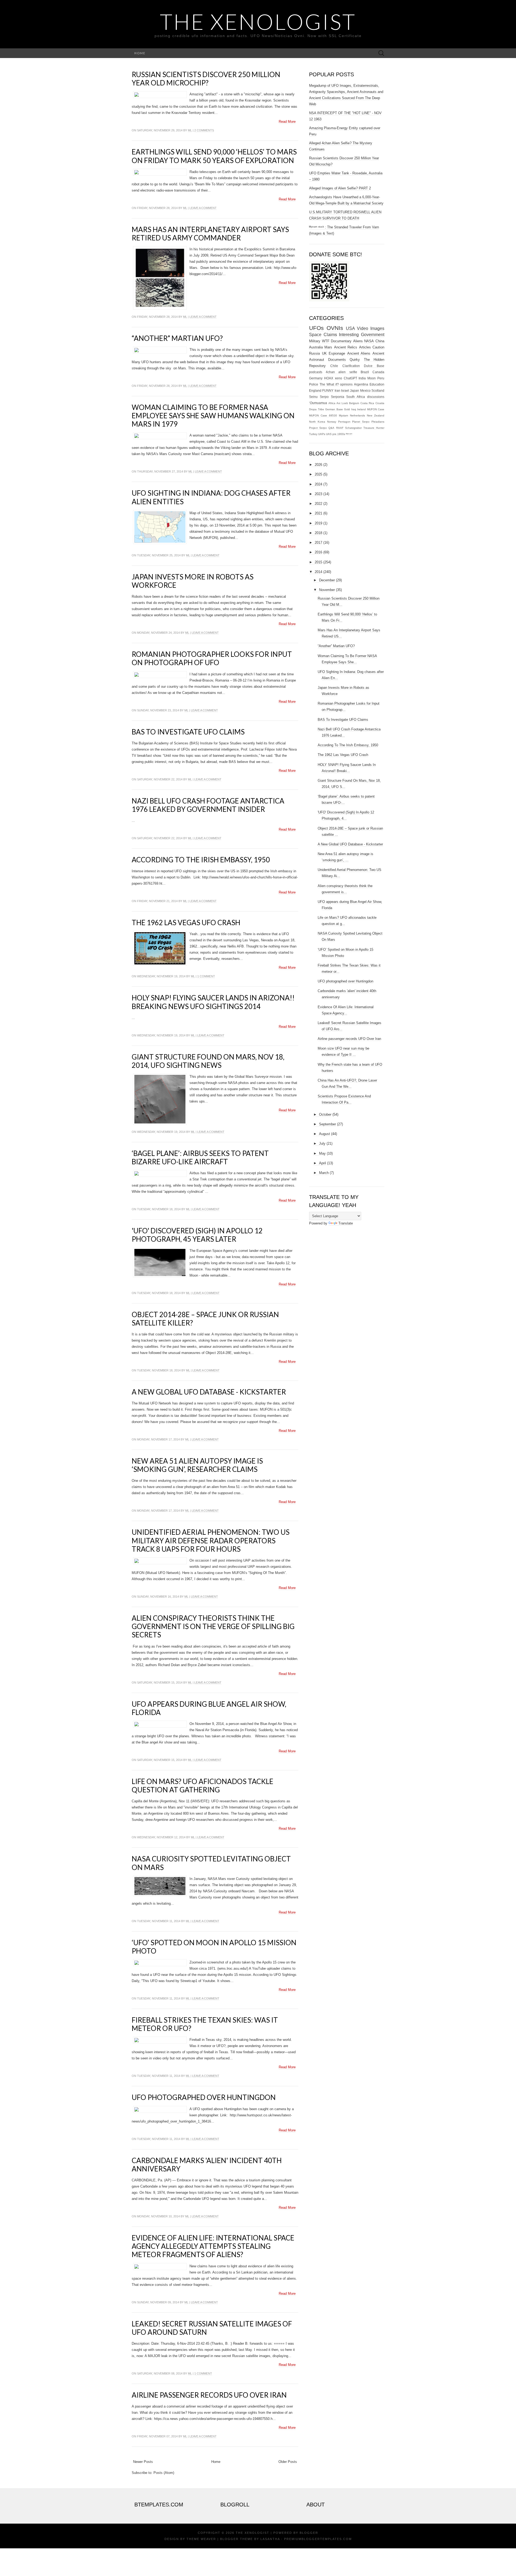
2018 (318, 533)
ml (190, 130)
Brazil (365, 372)
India (362, 378)
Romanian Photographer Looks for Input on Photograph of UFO (212, 658)
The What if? (329, 384)
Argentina (361, 384)
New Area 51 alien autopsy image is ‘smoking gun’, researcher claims (197, 1465)
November (327, 590)
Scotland (378, 390)
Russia (314, 353)
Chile (334, 366)
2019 (318, 523)
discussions (376, 397)
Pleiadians (378, 422)
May (322, 1153)
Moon (372, 378)
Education (377, 384)
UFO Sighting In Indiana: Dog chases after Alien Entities (211, 497)
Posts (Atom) (164, 2473)
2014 (318, 572)
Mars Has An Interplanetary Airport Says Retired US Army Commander (210, 234)
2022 (318, 504)
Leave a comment (203, 208)
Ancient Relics (346, 347)
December (327, 580)
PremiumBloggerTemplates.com (318, 2539)
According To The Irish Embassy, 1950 (201, 860)
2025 (318, 474)
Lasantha (270, 2539)
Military (315, 341)
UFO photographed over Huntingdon (204, 2097)
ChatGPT (350, 378)
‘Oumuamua (318, 403)
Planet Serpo (361, 422)
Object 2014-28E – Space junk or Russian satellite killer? (205, 1319)
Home (140, 53)
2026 (318, 465)
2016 (318, 552)
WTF (326, 341)
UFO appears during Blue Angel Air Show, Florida (209, 1708)
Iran (337, 390)
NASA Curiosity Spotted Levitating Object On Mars (211, 1863)
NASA (369, 341)
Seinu (313, 397)
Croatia (380, 403)
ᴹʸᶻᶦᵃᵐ (349, 434)
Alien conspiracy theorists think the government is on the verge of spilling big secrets (213, 1626)
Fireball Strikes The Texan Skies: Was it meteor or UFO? (205, 2024)
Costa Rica (367, 403)
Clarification (351, 366)
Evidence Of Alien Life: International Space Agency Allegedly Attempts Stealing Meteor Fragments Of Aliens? (213, 2246)
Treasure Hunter (374, 428)
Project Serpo (318, 428)
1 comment (206, 976)
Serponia (338, 397)
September (327, 1124)
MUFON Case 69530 (323, 415)
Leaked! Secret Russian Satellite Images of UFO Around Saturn (212, 2328)
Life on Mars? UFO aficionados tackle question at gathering (203, 1786)
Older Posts (288, 2462)
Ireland (361, 409)
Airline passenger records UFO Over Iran (209, 2395)
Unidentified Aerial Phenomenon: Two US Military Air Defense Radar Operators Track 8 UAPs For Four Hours (211, 1540)
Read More (287, 122)
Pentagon (344, 422)
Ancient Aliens (359, 353)
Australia (316, 347)
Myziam (343, 415)
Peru (381, 378)
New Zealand (376, 415)
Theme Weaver (201, 2539)
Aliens (358, 341)
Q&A (331, 428)
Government (373, 335)
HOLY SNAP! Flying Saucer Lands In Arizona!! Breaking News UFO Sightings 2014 (213, 1002)
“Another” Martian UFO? (177, 338)
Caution (378, 347)
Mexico (365, 390)
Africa (332, 403)
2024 (318, 484)
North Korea (317, 422)
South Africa (356, 397)
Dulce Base (374, 366)
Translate (346, 1223)
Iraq (354, 409)
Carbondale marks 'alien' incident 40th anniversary (207, 2165)
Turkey (313, 434)
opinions (346, 384)
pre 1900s (339, 434)
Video (363, 328)
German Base (334, 409)
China (380, 341)
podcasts (316, 372)
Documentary (341, 341)
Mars (328, 347)
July (322, 1143)
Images (377, 328)
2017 (318, 543)
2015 (318, 562)
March (324, 1173)
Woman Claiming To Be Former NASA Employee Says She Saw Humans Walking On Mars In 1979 (213, 416)
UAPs (322, 434)
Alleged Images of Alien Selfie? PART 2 (340, 188)
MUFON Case (376, 409)
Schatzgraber (353, 428)
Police (314, 384)
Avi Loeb (342, 403)
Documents (337, 360)
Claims (330, 335)
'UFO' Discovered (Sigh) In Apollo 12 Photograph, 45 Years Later (197, 1235)
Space (315, 335)
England (315, 390)
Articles (365, 347)
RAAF (340, 428)
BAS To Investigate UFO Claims (188, 732)
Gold (347, 409)
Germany (316, 378)
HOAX (329, 378)
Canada (378, 372)
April (322, 1163)
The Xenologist (258, 21)
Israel (345, 390)
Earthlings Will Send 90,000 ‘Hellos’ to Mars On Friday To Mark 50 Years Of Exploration (214, 156)
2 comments (204, 130)
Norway (332, 422)
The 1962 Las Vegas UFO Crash (186, 923)
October (325, 1114)
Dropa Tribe (317, 409)
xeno (338, 378)
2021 (318, 513)
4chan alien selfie (341, 372)
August (325, 1134)
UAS (329, 434)
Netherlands (357, 415)
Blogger (309, 2533)
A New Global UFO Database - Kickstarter (209, 1392)
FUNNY (328, 390)
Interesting (349, 335)
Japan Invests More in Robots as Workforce (193, 581)
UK (324, 353)
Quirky (355, 360)
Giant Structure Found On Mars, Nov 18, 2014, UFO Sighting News (208, 1061)
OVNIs (335, 328)
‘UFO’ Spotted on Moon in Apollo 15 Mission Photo (214, 1947)
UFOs (316, 328)
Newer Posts (143, 2462)
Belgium (354, 403)
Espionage (337, 353)
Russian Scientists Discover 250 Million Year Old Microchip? (206, 79)
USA (350, 328)
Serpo (324, 397)
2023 (318, 494)
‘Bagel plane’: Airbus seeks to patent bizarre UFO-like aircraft (200, 1157)
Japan (354, 390)
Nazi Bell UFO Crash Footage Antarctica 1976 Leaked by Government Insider (208, 805)
